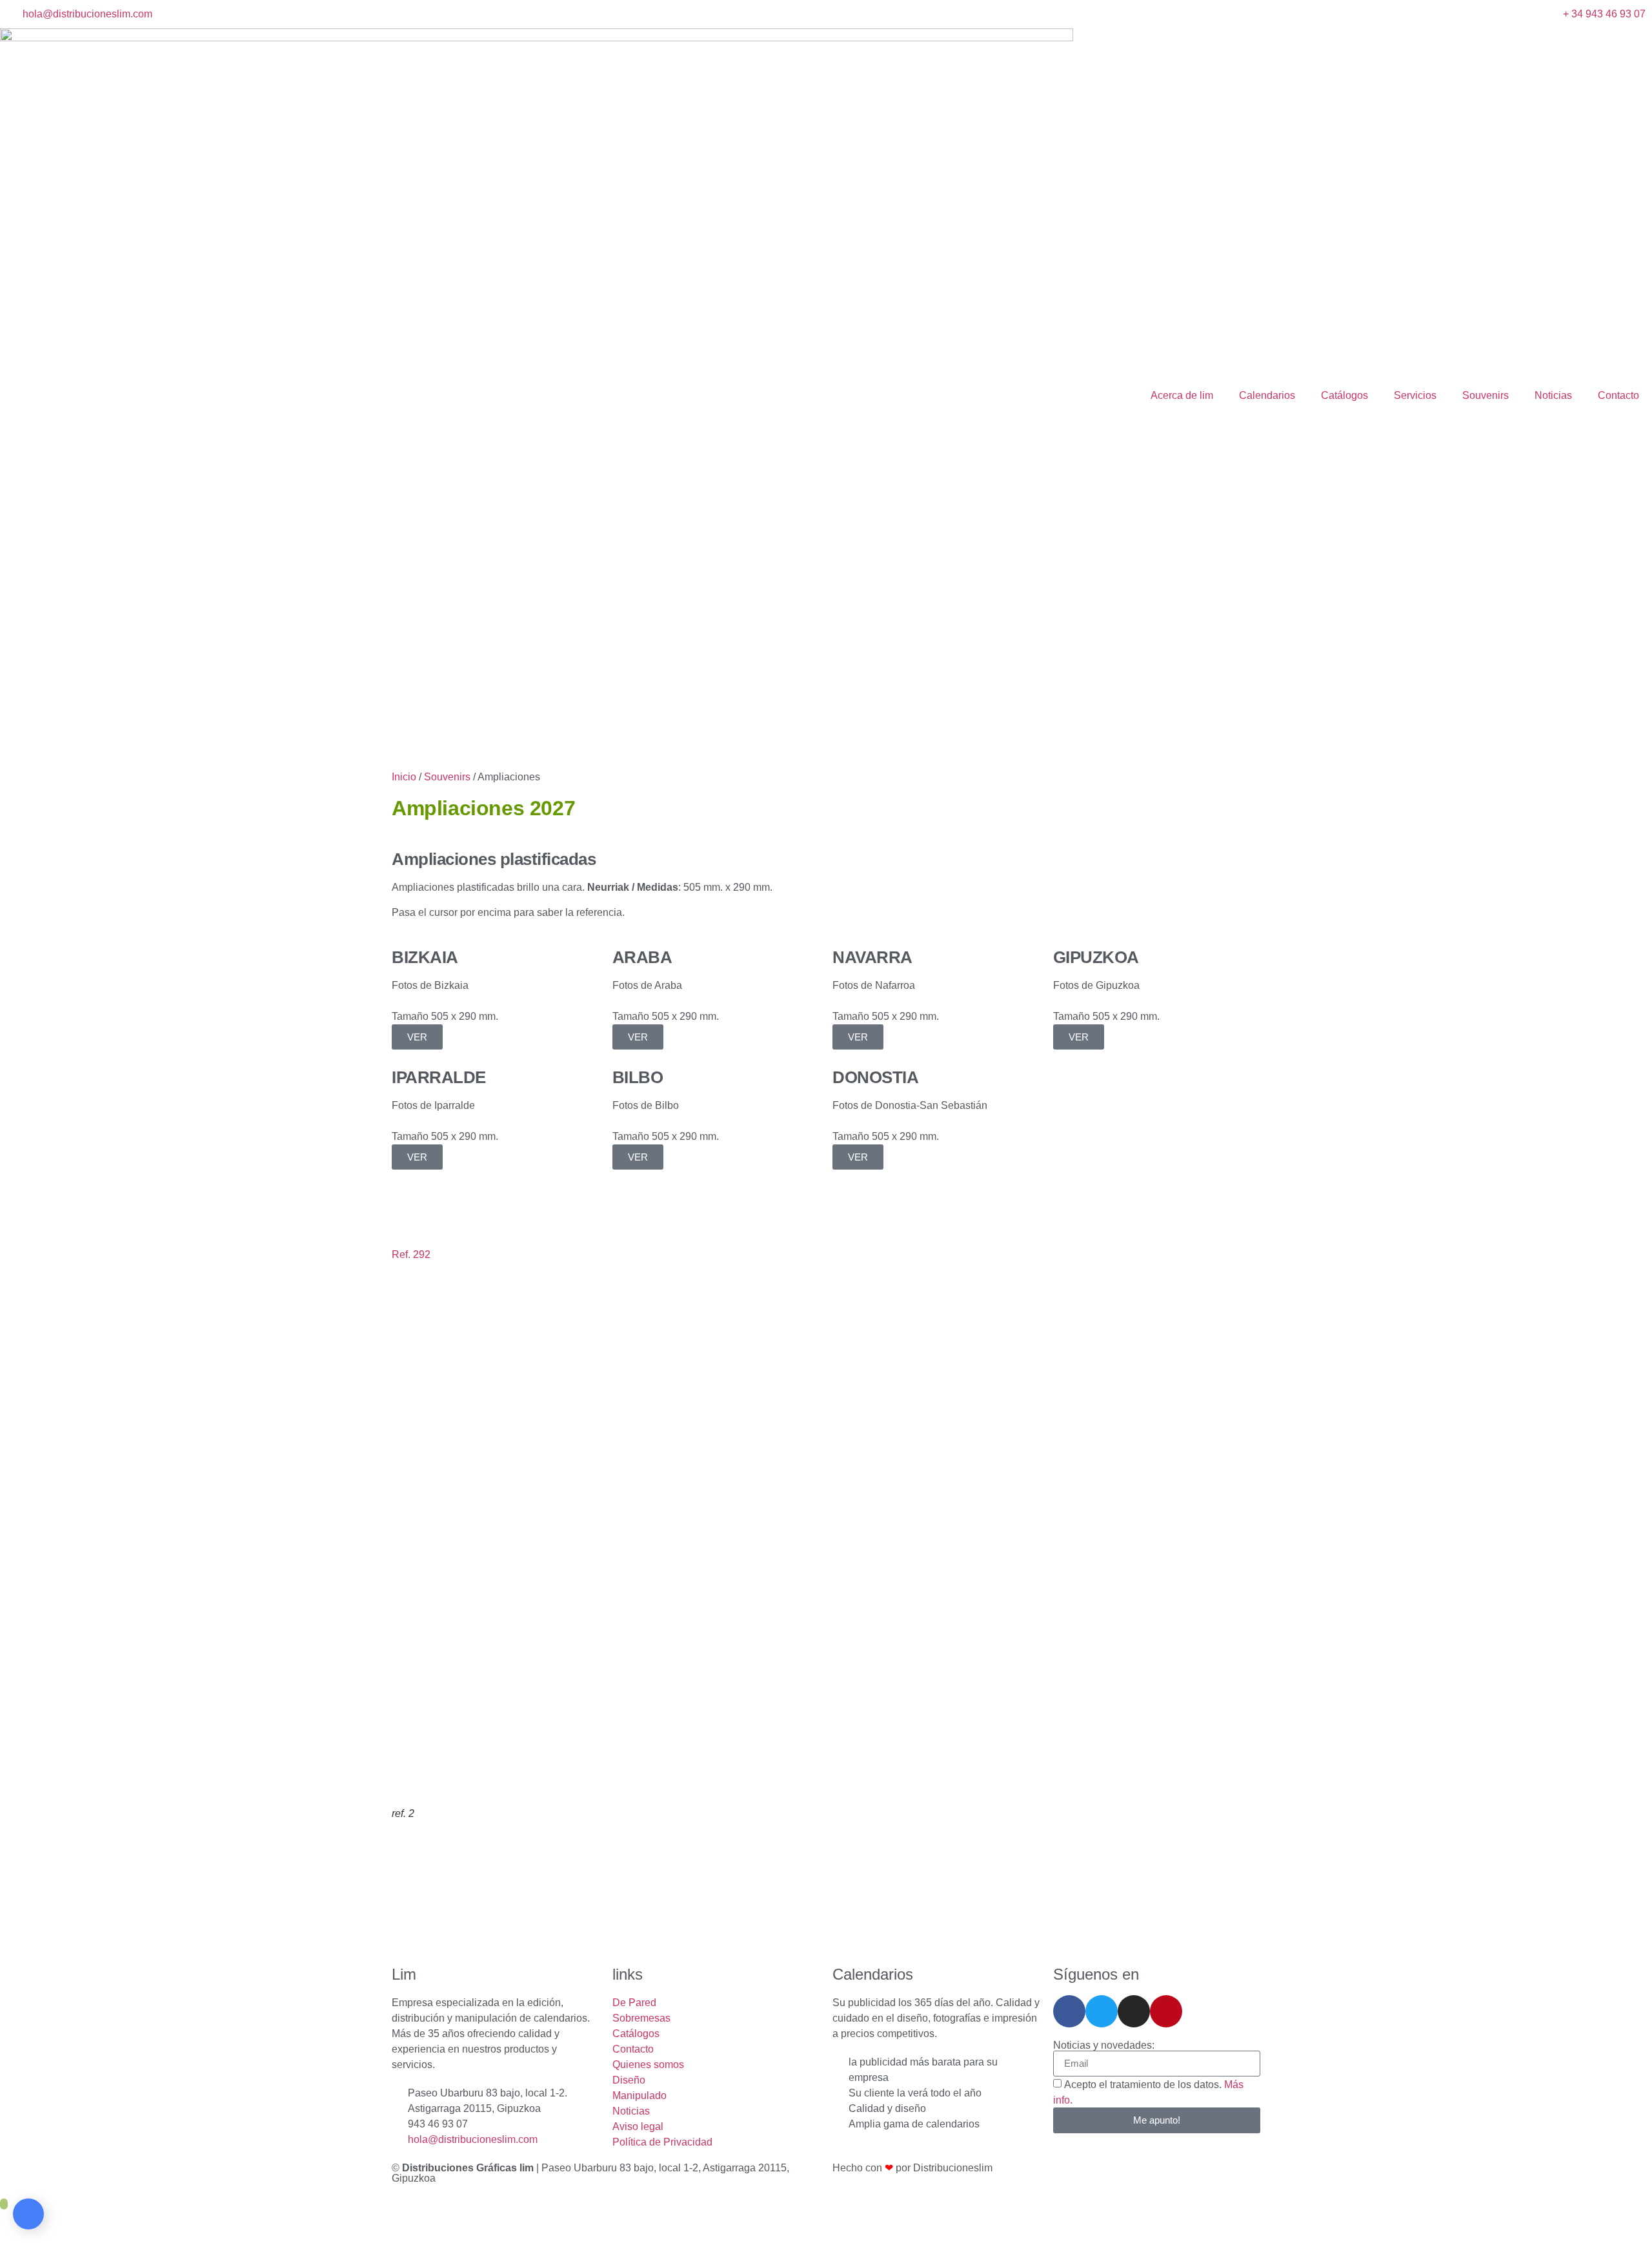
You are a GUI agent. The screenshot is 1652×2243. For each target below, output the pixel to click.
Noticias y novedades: (1104, 2045)
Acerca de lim (1182, 395)
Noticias (1553, 395)
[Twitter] (1102, 2011)
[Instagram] (1134, 2011)
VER (417, 1037)
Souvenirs (1486, 395)
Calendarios (1267, 395)
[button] (826, 1270)
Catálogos (1345, 395)
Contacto (1618, 395)
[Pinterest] (1166, 2011)
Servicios (1415, 395)
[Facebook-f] (1069, 2011)
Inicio (404, 777)
